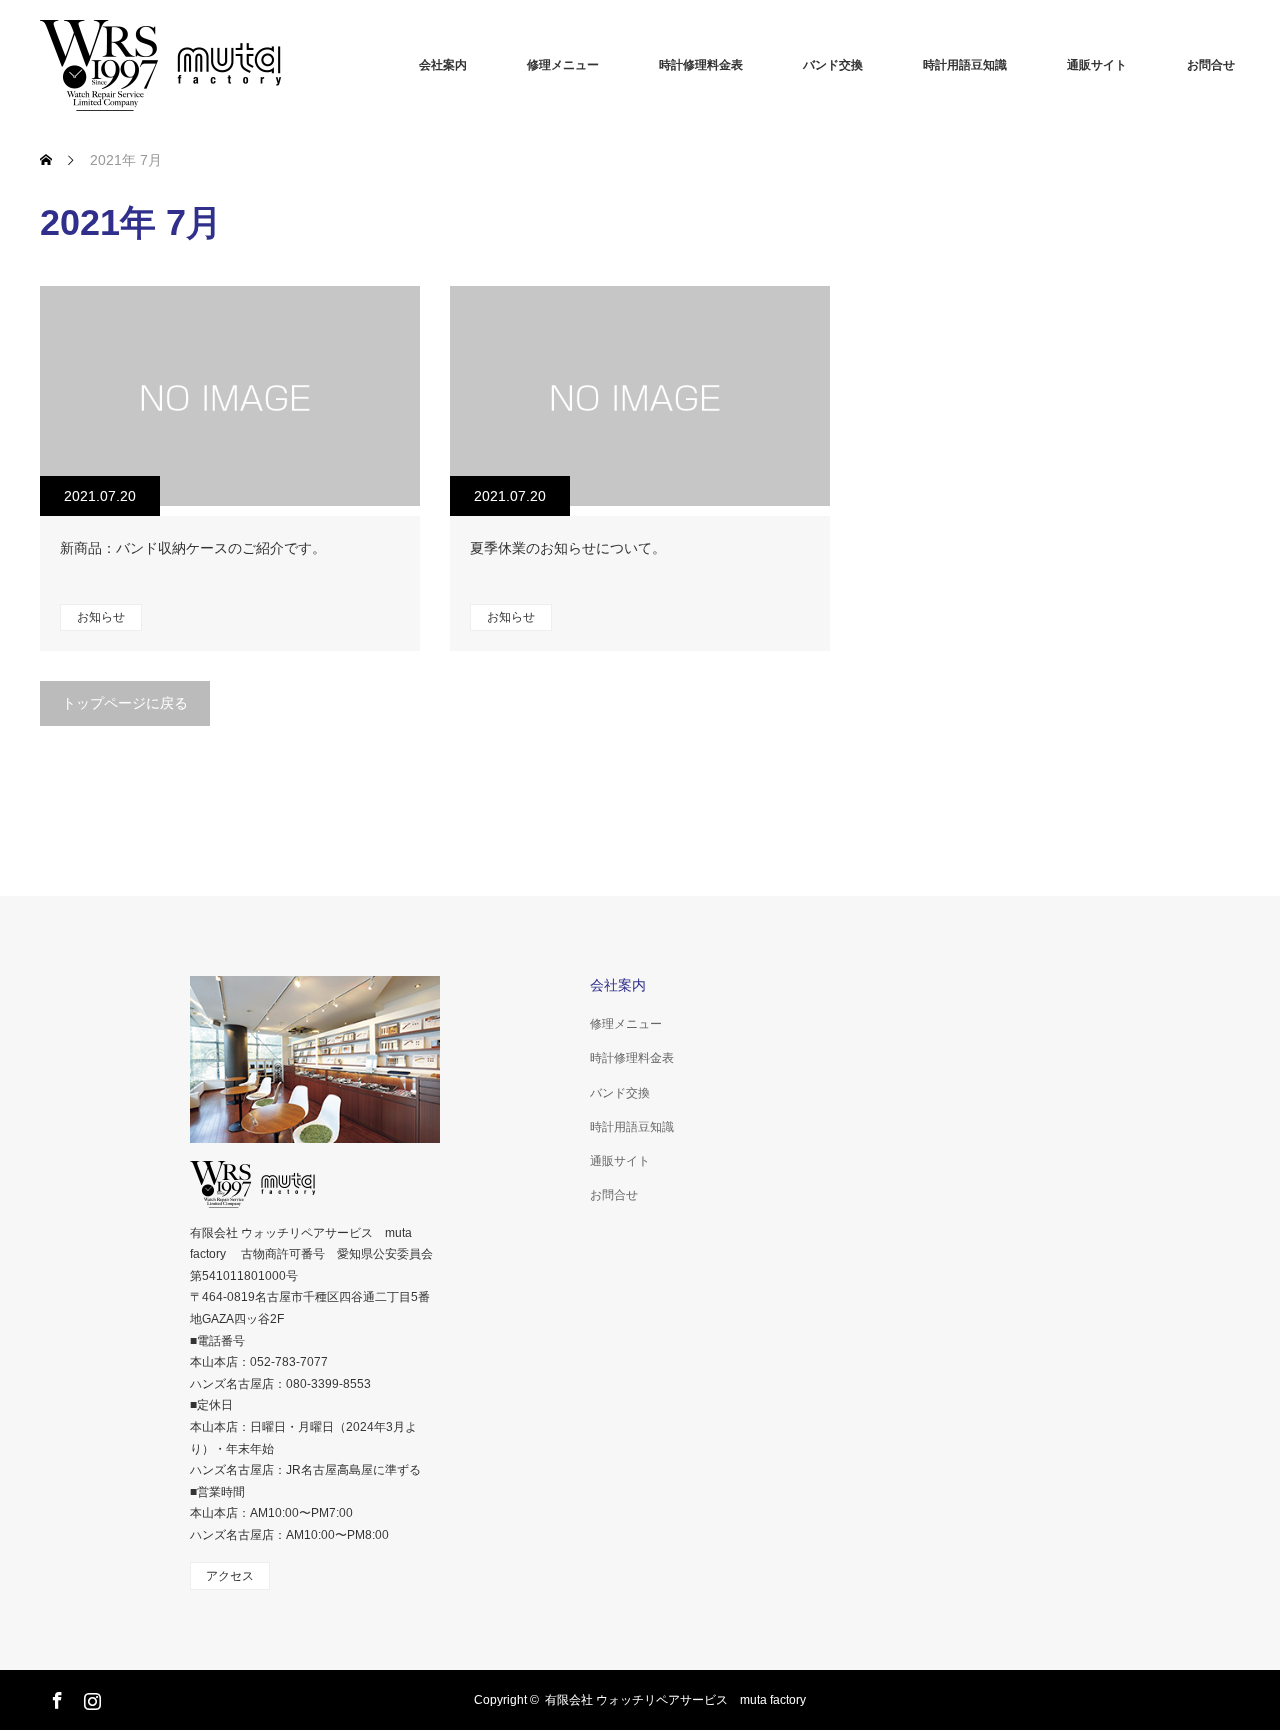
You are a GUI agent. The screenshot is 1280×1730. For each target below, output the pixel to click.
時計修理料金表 (701, 65)
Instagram (90, 1697)
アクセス (230, 1576)
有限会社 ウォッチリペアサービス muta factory (675, 1700)
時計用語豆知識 (965, 65)
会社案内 (443, 65)
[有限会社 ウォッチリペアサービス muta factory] (190, 65)
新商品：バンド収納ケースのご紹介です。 (193, 548)
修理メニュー (563, 65)
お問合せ (1211, 65)
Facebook (55, 1697)
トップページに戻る (125, 703)
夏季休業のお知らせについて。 (568, 548)
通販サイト (1097, 65)
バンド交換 (833, 65)
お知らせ (101, 617)
